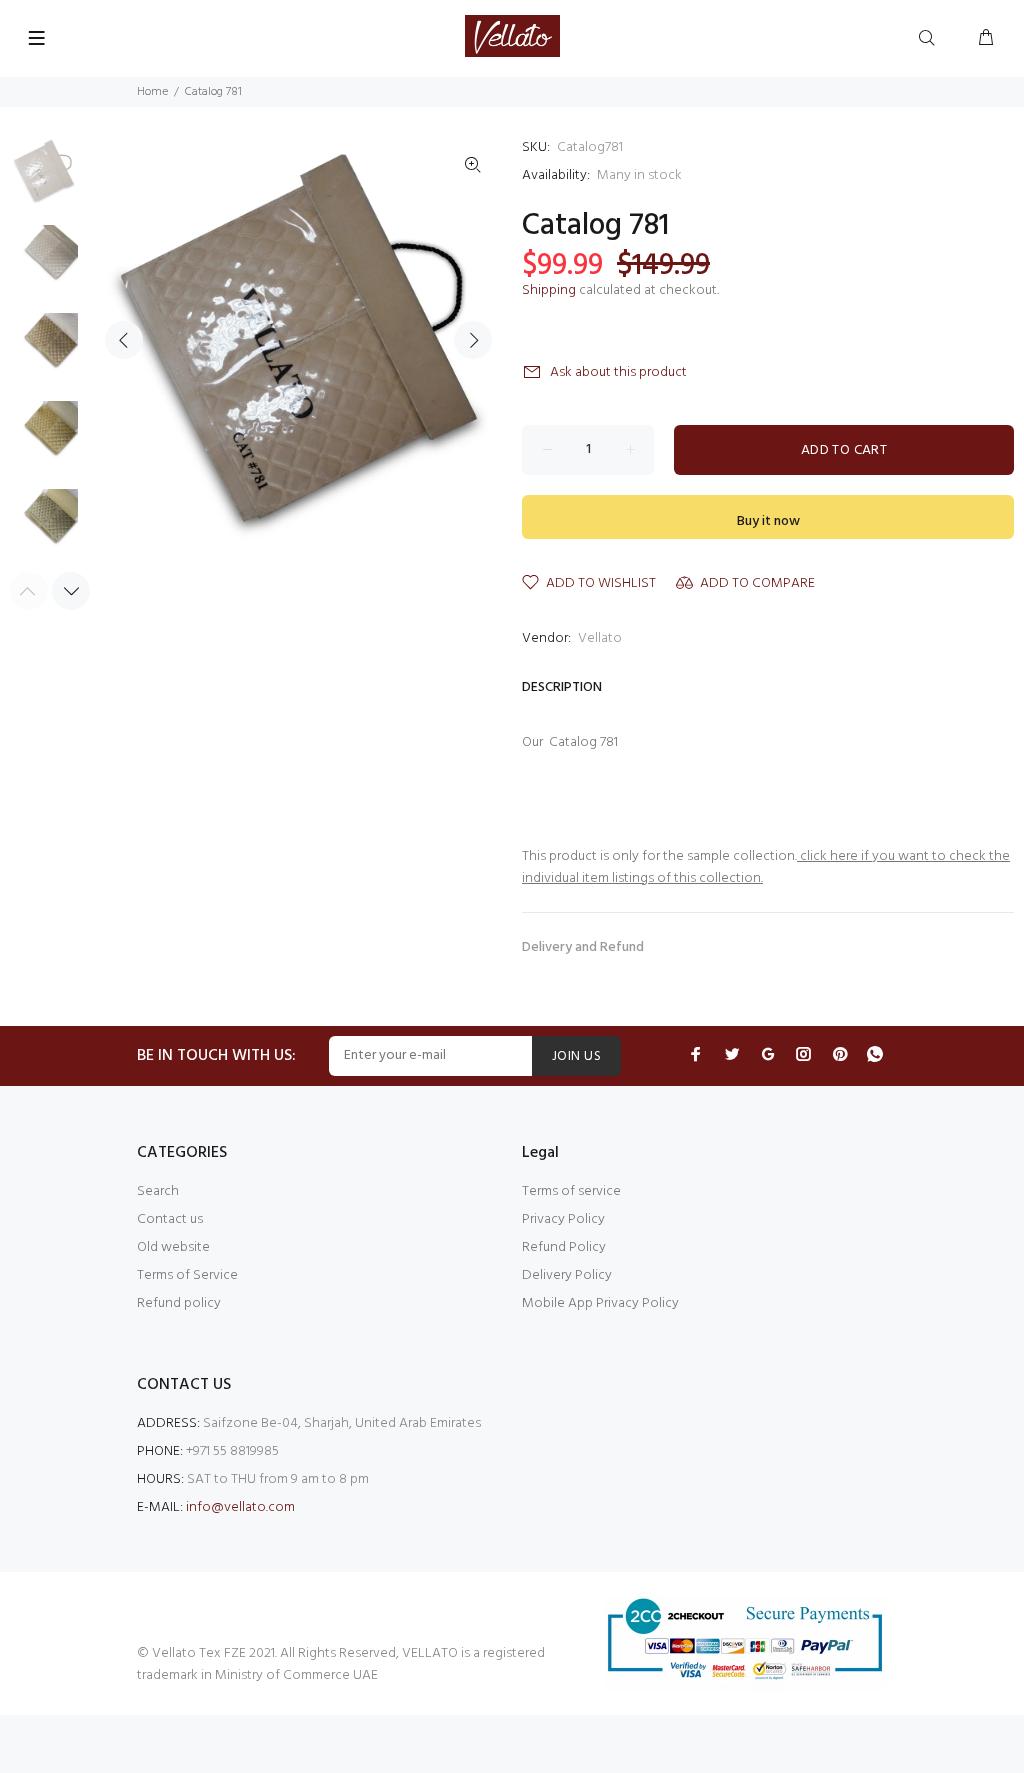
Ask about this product (618, 372)
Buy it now (768, 521)
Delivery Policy (567, 1275)
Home (152, 92)
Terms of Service (187, 1275)
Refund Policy (564, 1247)
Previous (124, 340)
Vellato (600, 638)
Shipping (549, 290)
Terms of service (571, 1191)
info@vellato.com (240, 1507)
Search (158, 1191)
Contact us (170, 1219)
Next (473, 340)
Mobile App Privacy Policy (600, 1303)
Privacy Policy (563, 1219)
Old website (173, 1247)
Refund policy (179, 1303)
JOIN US (576, 1056)
